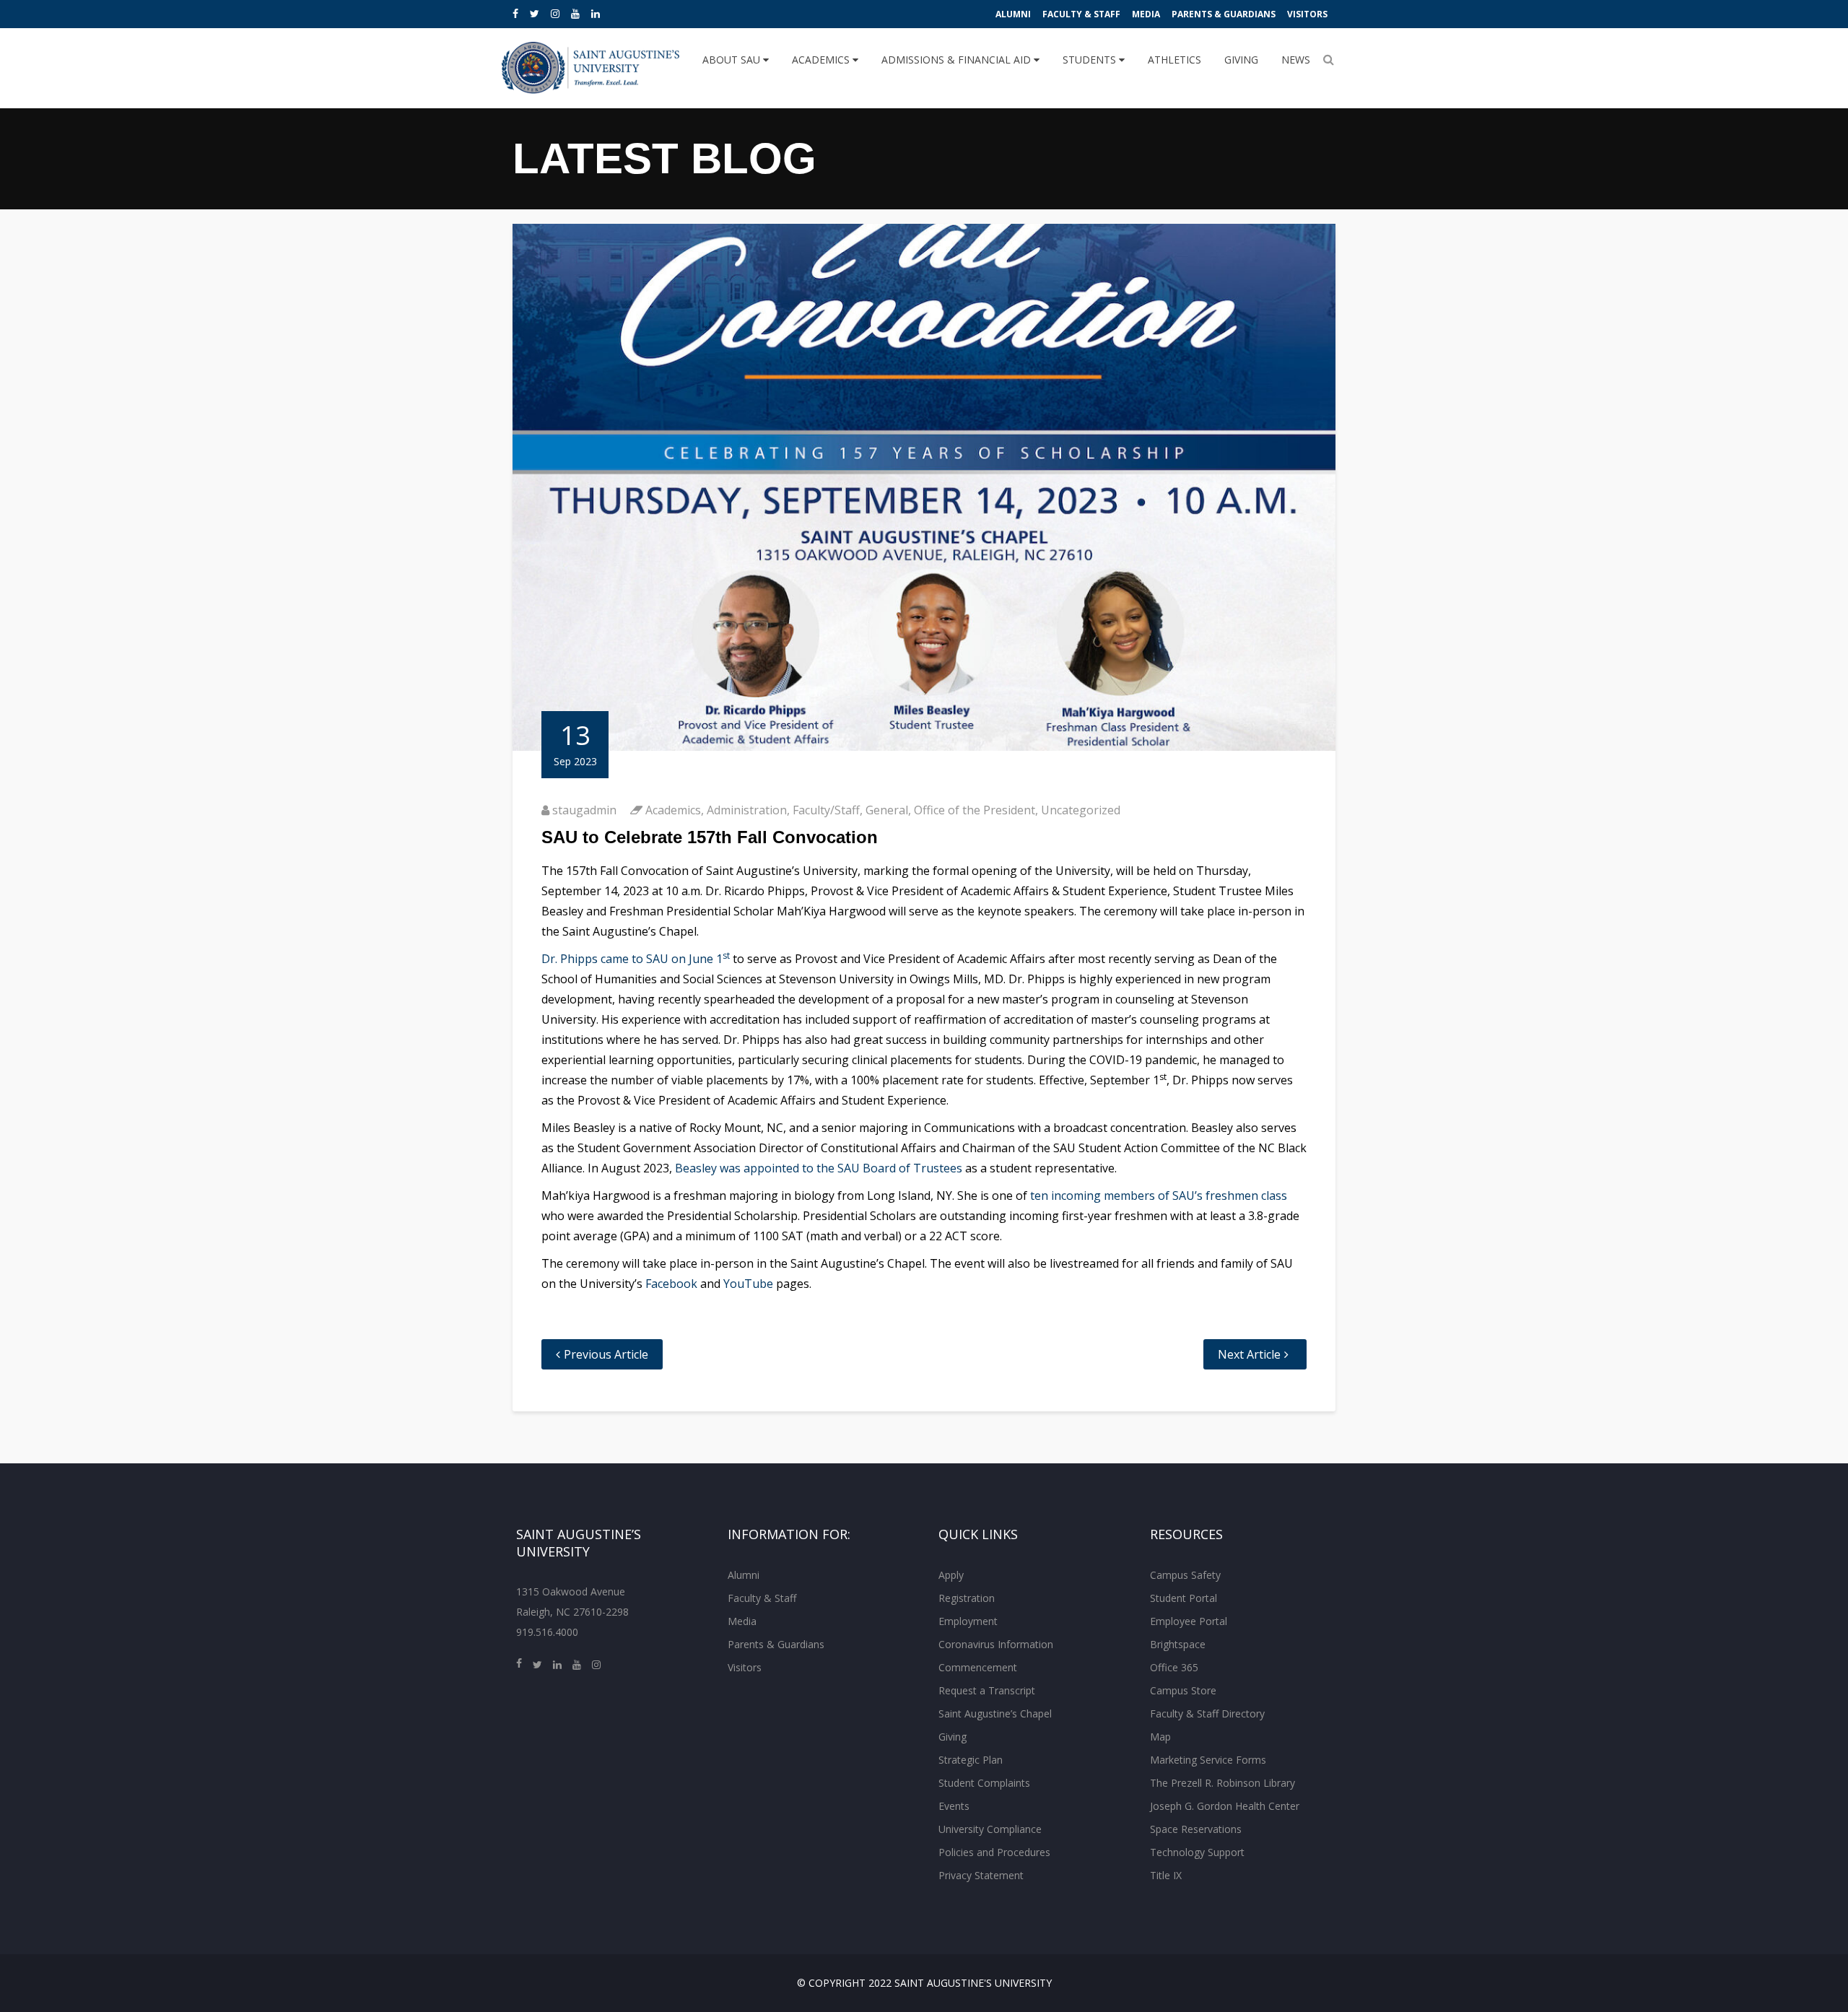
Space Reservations (1196, 1829)
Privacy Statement (981, 1875)
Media (1146, 14)
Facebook (671, 1284)
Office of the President (975, 810)
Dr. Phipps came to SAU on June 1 (636, 959)
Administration (747, 810)
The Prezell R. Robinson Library (1222, 1783)
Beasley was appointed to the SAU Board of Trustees (819, 1168)
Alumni (1013, 14)
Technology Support (1197, 1852)
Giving (1241, 60)
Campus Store (1183, 1690)
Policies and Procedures (994, 1852)
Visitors (1307, 14)
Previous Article (606, 1354)
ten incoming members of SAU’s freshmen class (1159, 1196)
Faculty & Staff (1081, 14)
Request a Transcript (987, 1690)
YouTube (748, 1284)
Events (954, 1806)
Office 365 (1174, 1667)
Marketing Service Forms (1208, 1760)
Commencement (978, 1667)
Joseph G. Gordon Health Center (1225, 1806)
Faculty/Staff (826, 810)
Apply (951, 1575)
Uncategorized (1081, 810)
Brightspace (1178, 1644)
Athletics (1174, 60)
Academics (822, 60)
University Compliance (990, 1829)
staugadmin (584, 810)
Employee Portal (1189, 1621)
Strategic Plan (971, 1760)
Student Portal (1184, 1598)
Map (1160, 1737)
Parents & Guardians (1224, 14)
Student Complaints (984, 1783)
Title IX (1166, 1875)
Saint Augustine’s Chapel (995, 1713)
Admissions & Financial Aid (958, 60)
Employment (968, 1621)
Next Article (1249, 1354)
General (887, 810)
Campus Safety (1185, 1575)
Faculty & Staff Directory (1207, 1713)
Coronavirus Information (996, 1644)
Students (1091, 60)
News (1296, 60)
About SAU (733, 60)
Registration (967, 1598)
